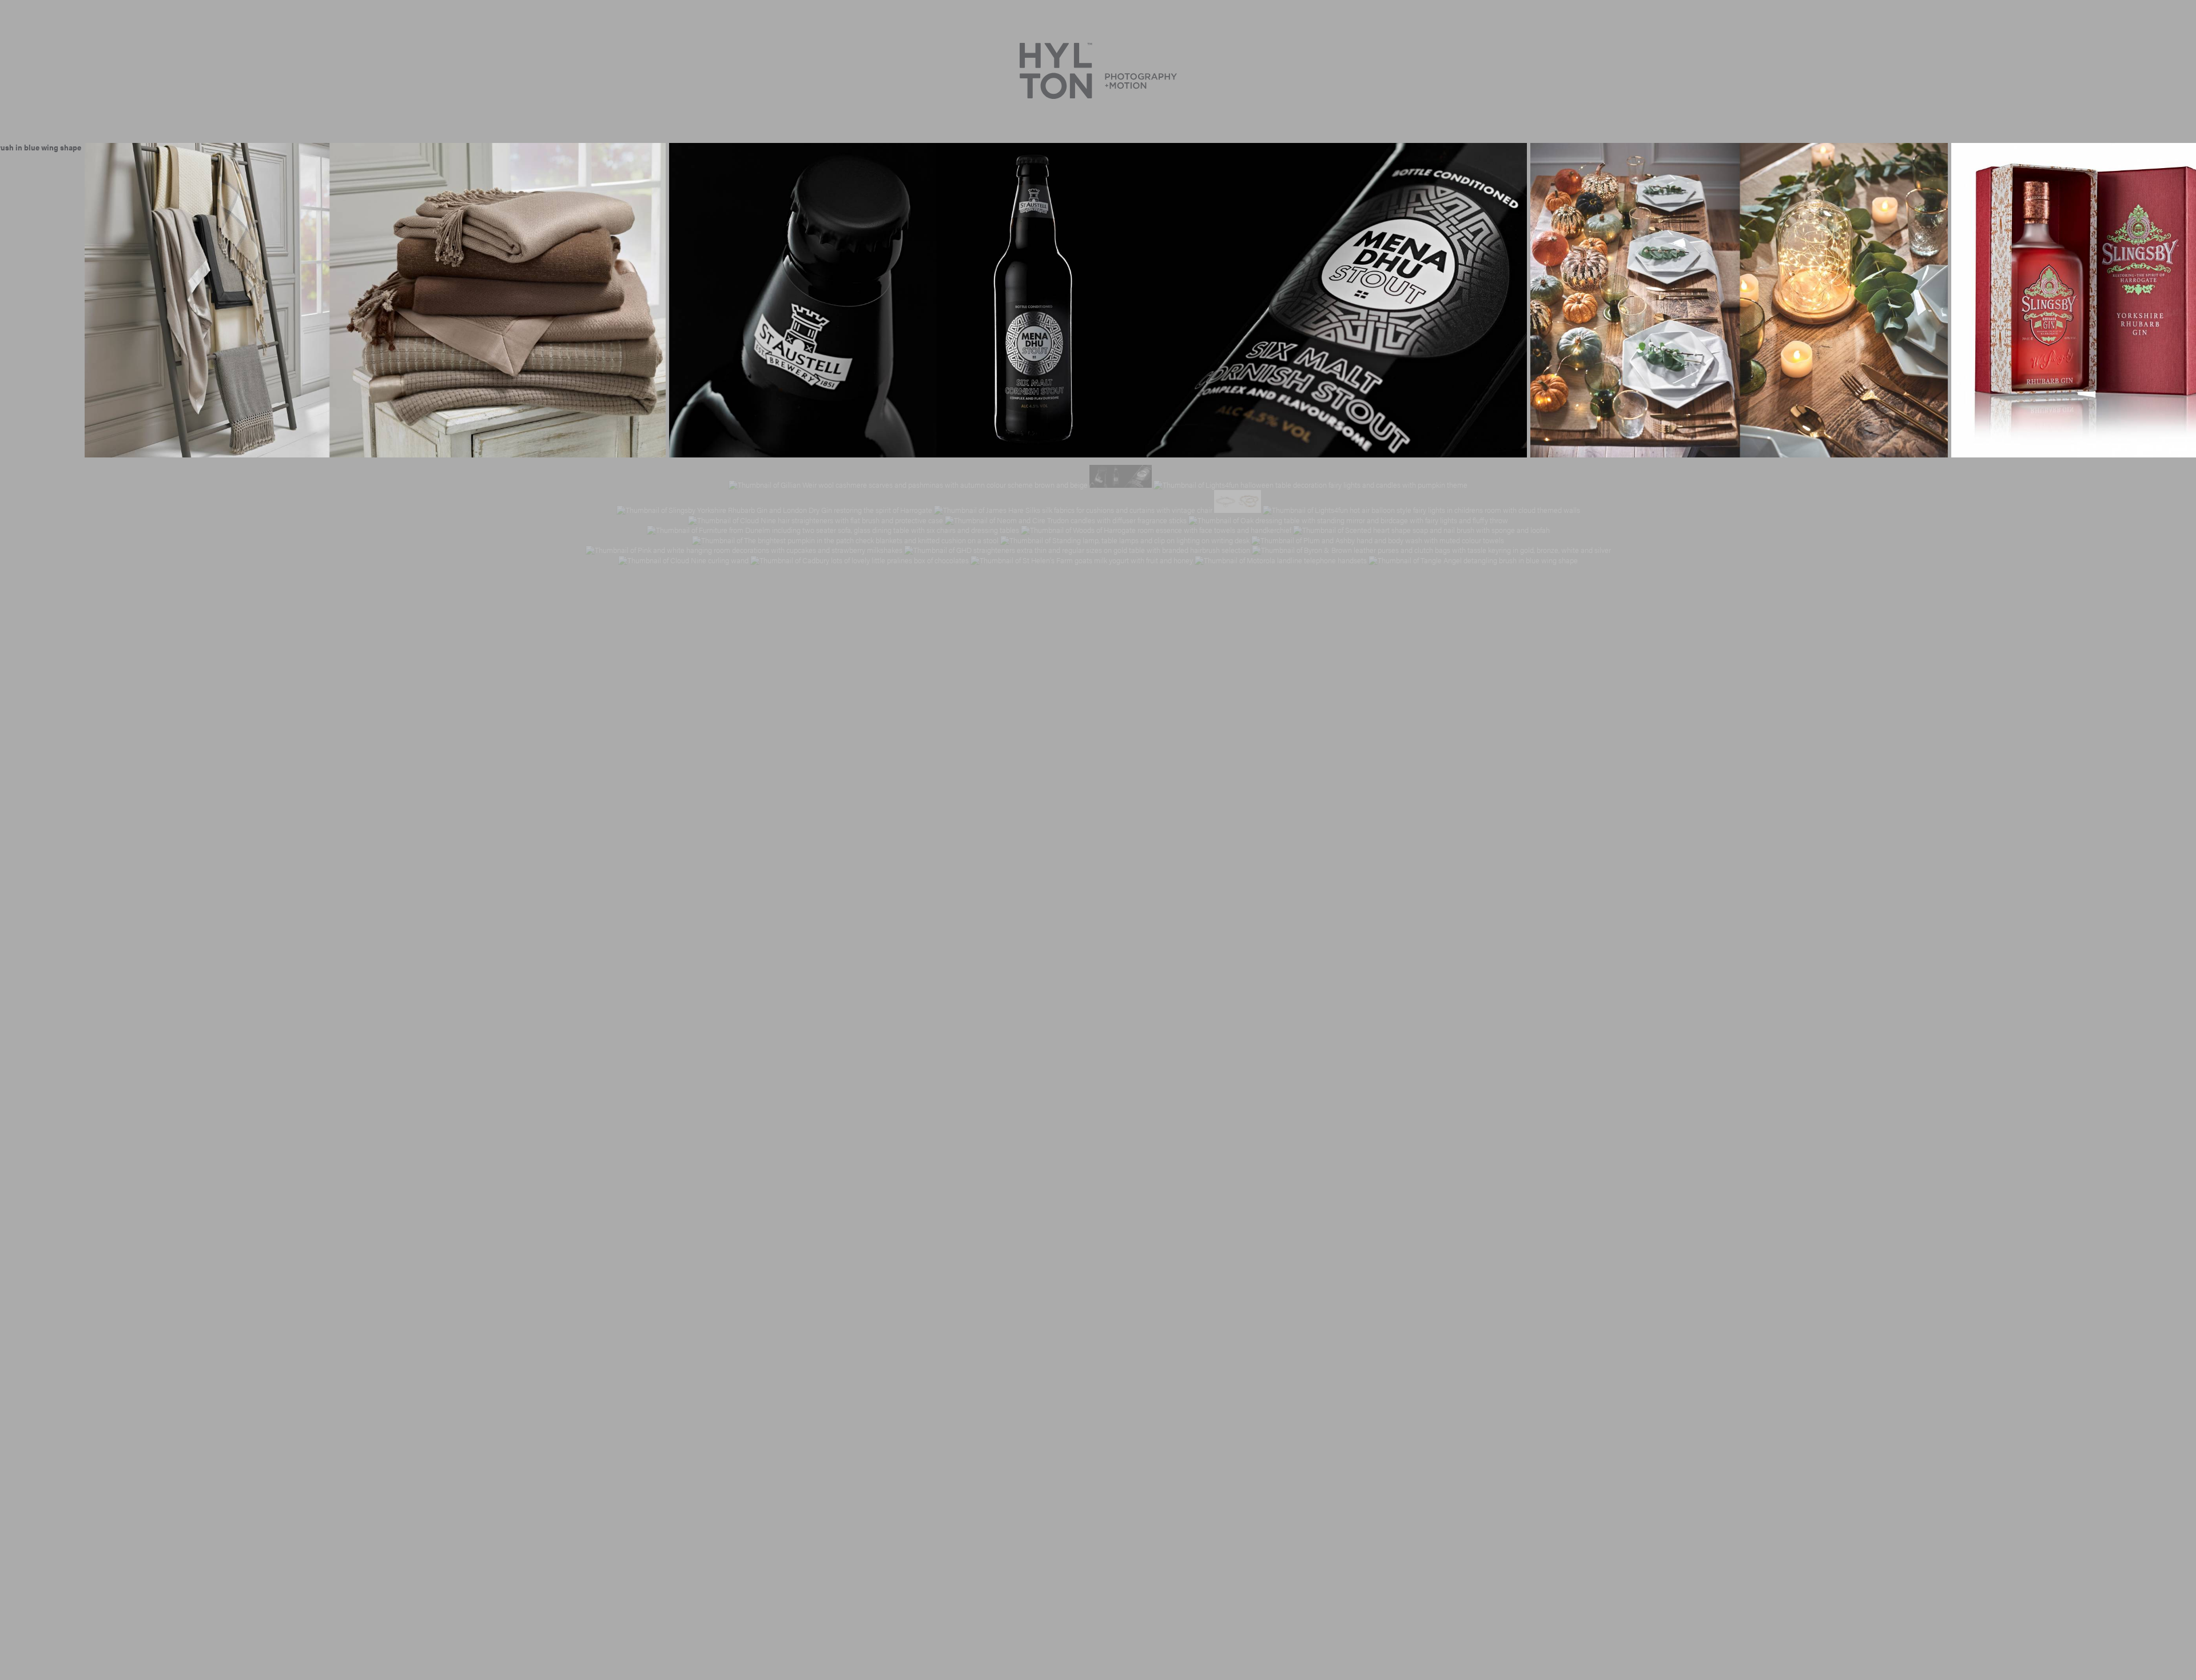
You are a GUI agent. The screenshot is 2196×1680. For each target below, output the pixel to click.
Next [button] (2171, 300)
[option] (375, 300)
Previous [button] (25, 300)
